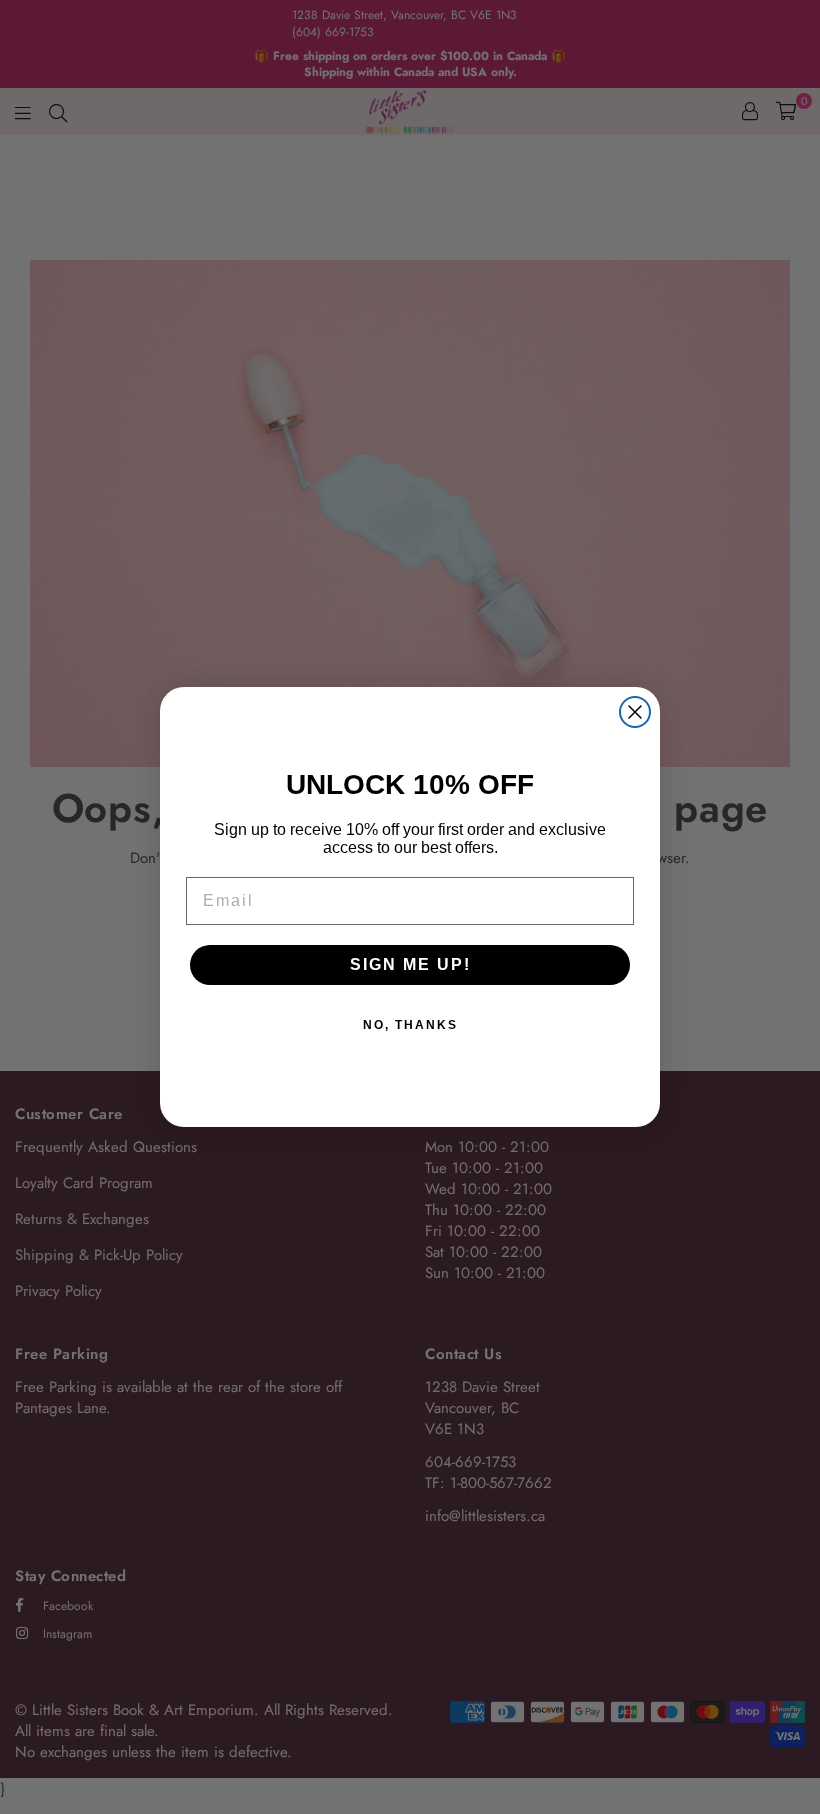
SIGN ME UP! (410, 964)
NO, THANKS (410, 1025)
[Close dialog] (635, 712)
